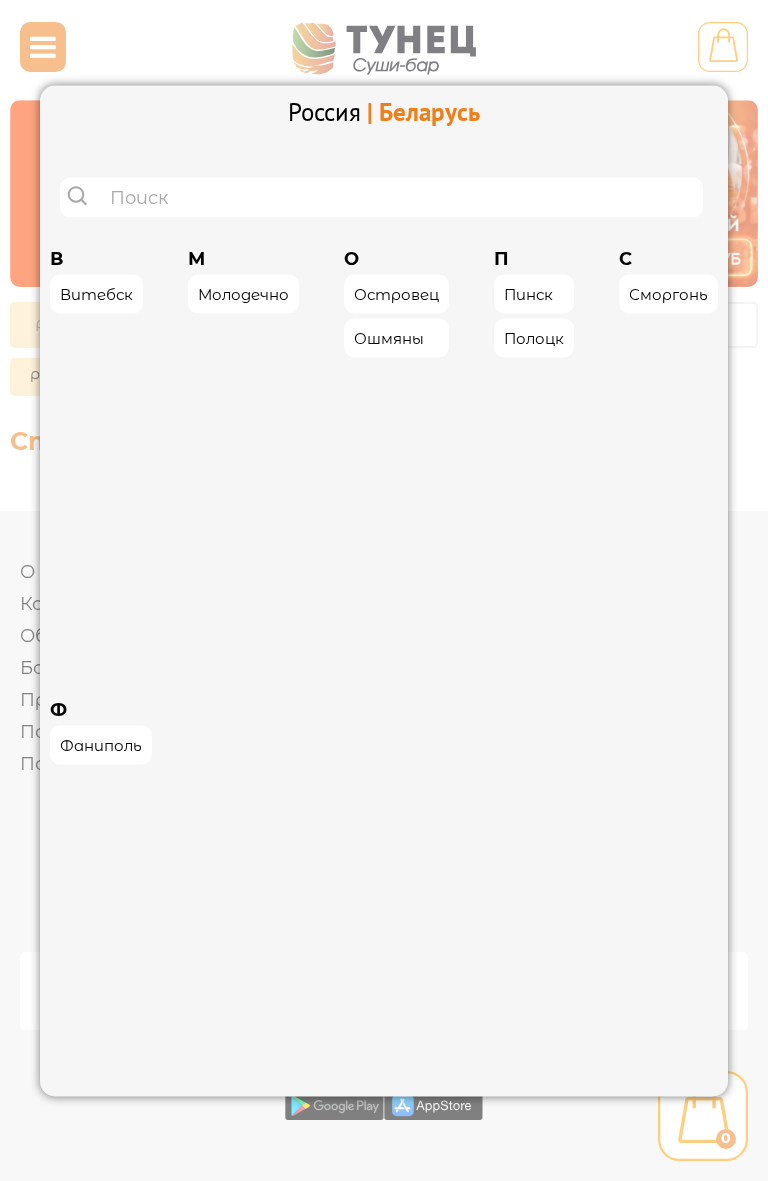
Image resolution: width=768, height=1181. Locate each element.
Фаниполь (101, 745)
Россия (324, 111)
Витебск (96, 293)
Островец (396, 293)
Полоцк (534, 337)
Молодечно (243, 293)
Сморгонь (668, 293)
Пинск (528, 293)
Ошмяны (389, 337)
